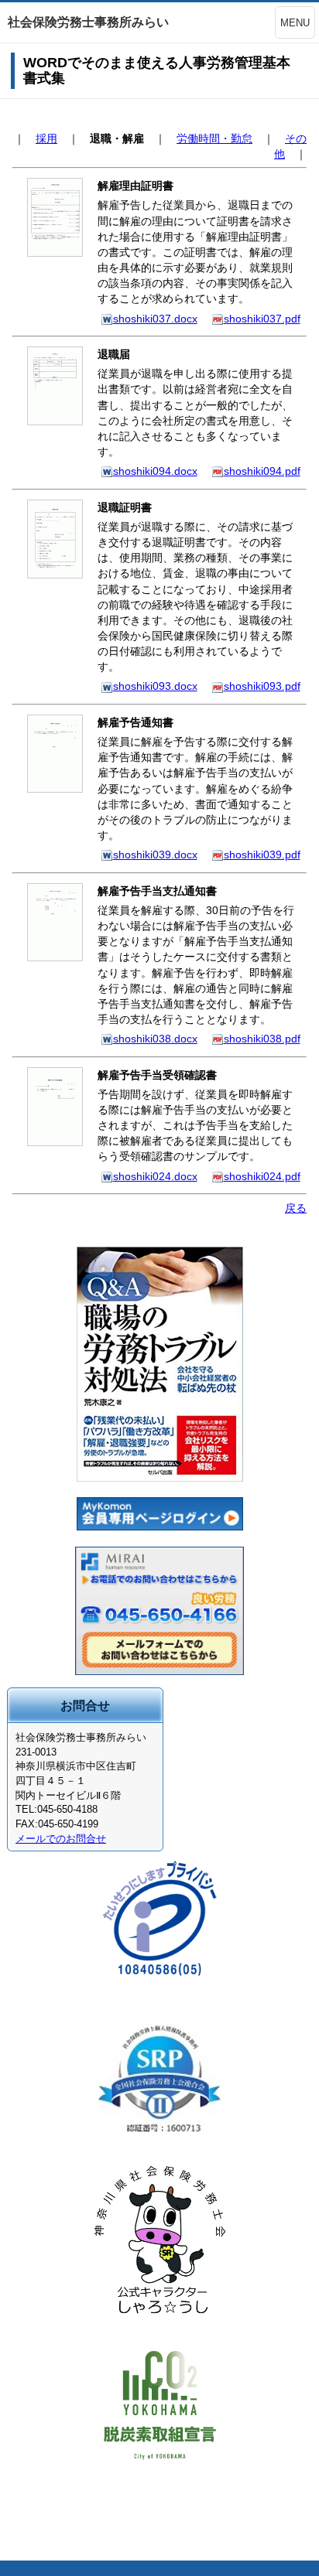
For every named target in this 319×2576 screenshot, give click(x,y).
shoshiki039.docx (155, 855)
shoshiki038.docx (155, 1039)
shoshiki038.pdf (262, 1039)
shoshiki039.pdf (262, 855)
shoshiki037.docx (155, 319)
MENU (295, 23)
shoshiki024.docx (155, 1176)
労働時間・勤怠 (214, 138)
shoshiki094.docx (155, 471)
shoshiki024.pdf (262, 1176)
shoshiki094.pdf (262, 471)
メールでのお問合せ (61, 1839)
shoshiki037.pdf (262, 319)
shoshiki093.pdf (262, 686)
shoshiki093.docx (155, 686)
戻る (296, 1208)
